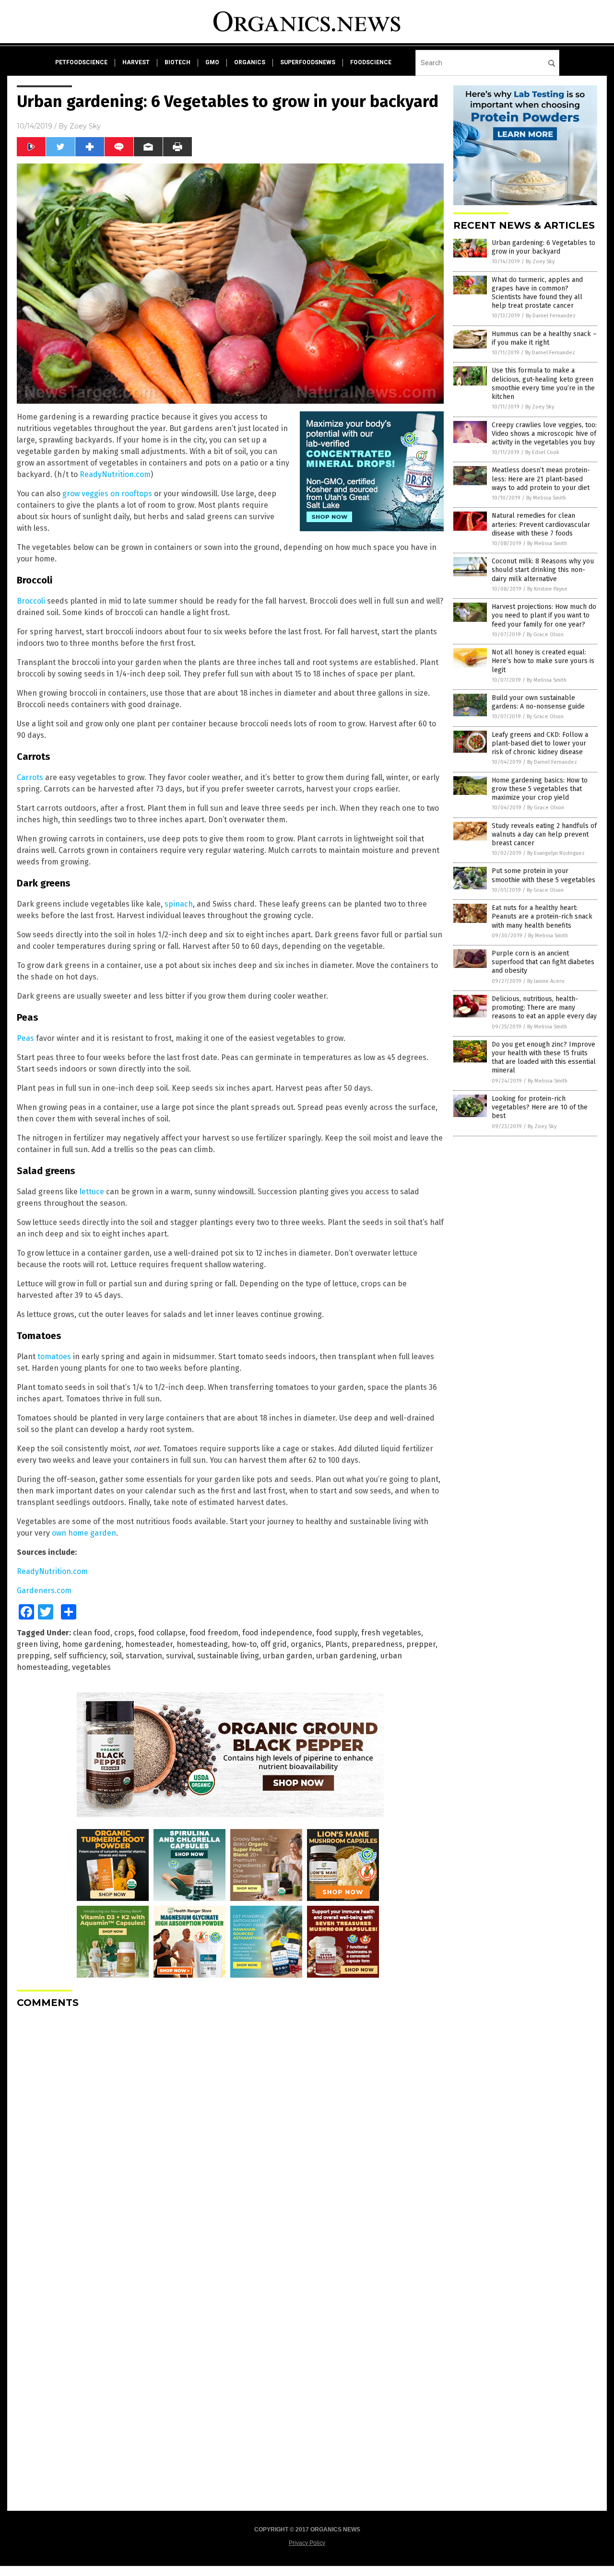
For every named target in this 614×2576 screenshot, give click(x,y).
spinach (179, 904)
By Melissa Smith (546, 498)
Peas (25, 1038)
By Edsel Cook (542, 452)
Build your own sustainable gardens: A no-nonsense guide (538, 702)
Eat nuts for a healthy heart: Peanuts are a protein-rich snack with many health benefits (542, 916)
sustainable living (228, 1656)
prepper (421, 1644)
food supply (337, 1633)
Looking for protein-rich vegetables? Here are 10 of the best (540, 1107)
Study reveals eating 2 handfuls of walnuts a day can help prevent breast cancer (544, 834)
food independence (277, 1633)
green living (38, 1644)
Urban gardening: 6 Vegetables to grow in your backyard (543, 247)
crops (124, 1633)
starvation (144, 1656)
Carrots (30, 777)
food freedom (214, 1633)
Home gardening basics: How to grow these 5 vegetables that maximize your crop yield (540, 789)
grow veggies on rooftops (107, 494)
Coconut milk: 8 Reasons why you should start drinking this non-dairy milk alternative (543, 570)
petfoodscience (81, 62)
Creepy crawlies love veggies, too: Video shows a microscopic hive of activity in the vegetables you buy (544, 434)
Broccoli (31, 601)
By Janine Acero (546, 981)
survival (180, 1656)
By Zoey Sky (540, 262)
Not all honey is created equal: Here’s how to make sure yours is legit (543, 661)
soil (116, 1656)
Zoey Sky (85, 126)
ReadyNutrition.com (115, 474)
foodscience (371, 62)
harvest (136, 62)
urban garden (288, 1656)
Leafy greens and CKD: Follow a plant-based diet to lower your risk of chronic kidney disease (540, 743)
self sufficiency (80, 1656)
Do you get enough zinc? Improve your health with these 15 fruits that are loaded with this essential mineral (544, 1058)
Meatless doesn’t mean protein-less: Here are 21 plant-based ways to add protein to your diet (541, 479)
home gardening (92, 1644)
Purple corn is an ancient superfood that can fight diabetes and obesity (543, 962)
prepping (33, 1656)
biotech (177, 62)
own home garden (84, 1533)
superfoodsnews (308, 62)
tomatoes (54, 1357)
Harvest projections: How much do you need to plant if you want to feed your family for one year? (544, 615)
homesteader (149, 1644)
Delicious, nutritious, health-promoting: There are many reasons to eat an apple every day (544, 1008)
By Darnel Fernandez (551, 316)
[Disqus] (230, 2136)
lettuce (92, 1192)
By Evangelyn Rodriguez (556, 853)
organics (250, 62)
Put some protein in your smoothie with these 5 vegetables (543, 875)
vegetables (91, 1667)
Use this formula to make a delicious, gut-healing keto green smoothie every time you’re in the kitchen (543, 384)
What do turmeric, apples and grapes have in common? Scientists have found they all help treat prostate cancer (537, 293)
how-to (244, 1644)
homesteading (202, 1644)
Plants (337, 1644)
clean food (92, 1633)
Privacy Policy (307, 2543)
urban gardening (346, 1656)
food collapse (162, 1633)
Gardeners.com (44, 1591)
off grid (274, 1644)
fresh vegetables (391, 1633)
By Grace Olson (545, 635)
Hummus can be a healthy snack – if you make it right (544, 338)
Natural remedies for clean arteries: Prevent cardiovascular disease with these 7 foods (541, 524)
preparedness (377, 1644)
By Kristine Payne (547, 589)
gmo (212, 62)
